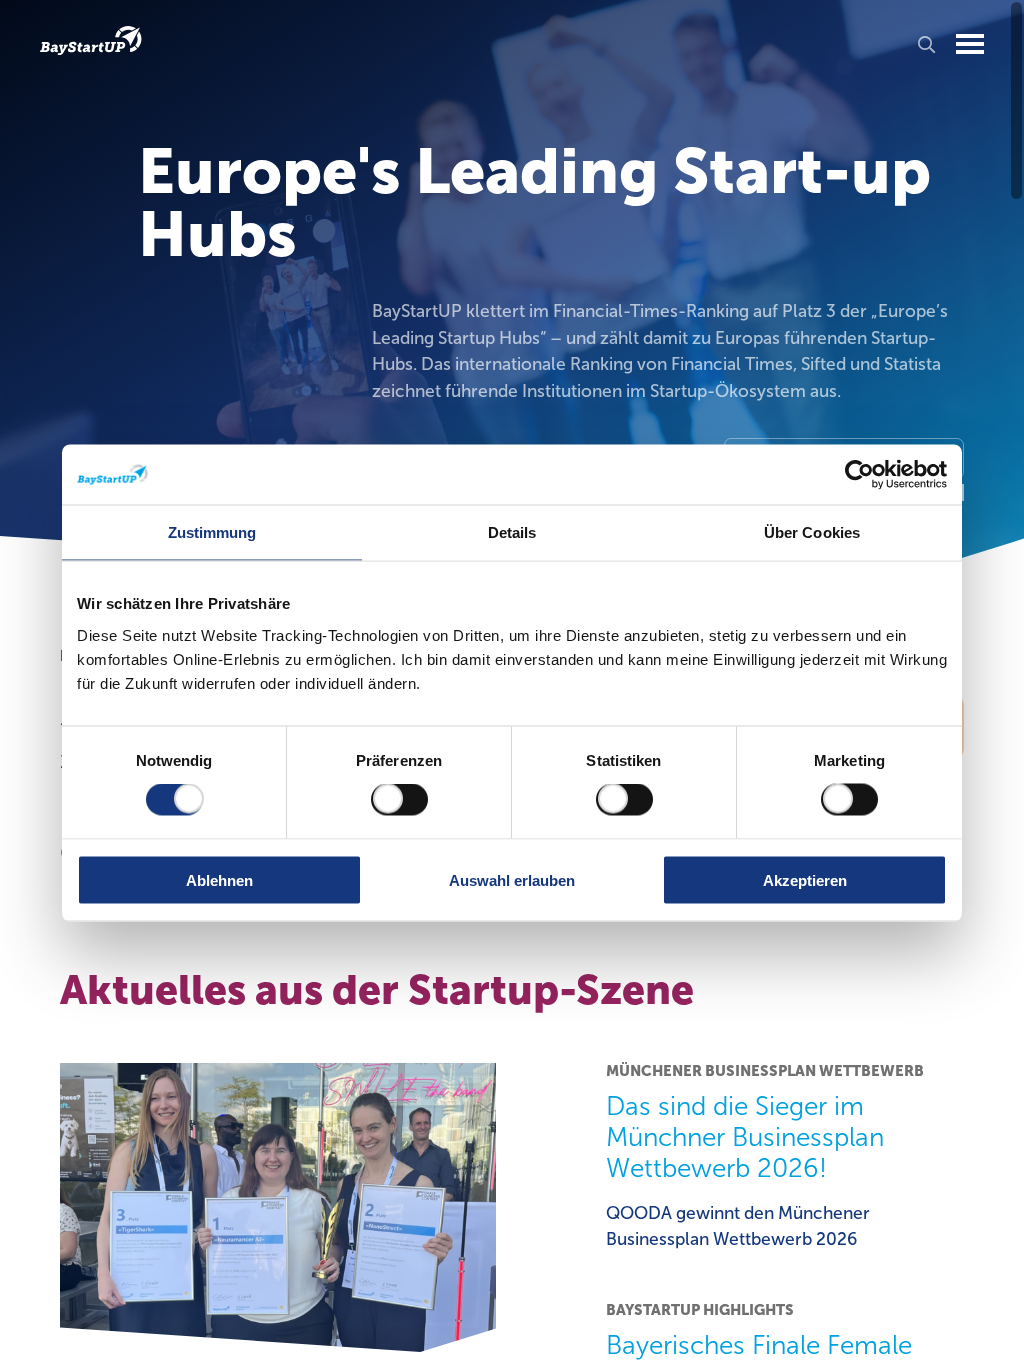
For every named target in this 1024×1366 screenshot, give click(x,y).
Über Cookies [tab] (812, 532)
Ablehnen (219, 879)
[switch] (399, 800)
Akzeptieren (805, 879)
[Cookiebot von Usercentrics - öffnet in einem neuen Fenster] (859, 475)
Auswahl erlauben (512, 879)
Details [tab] (512, 532)
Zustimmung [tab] (212, 532)
